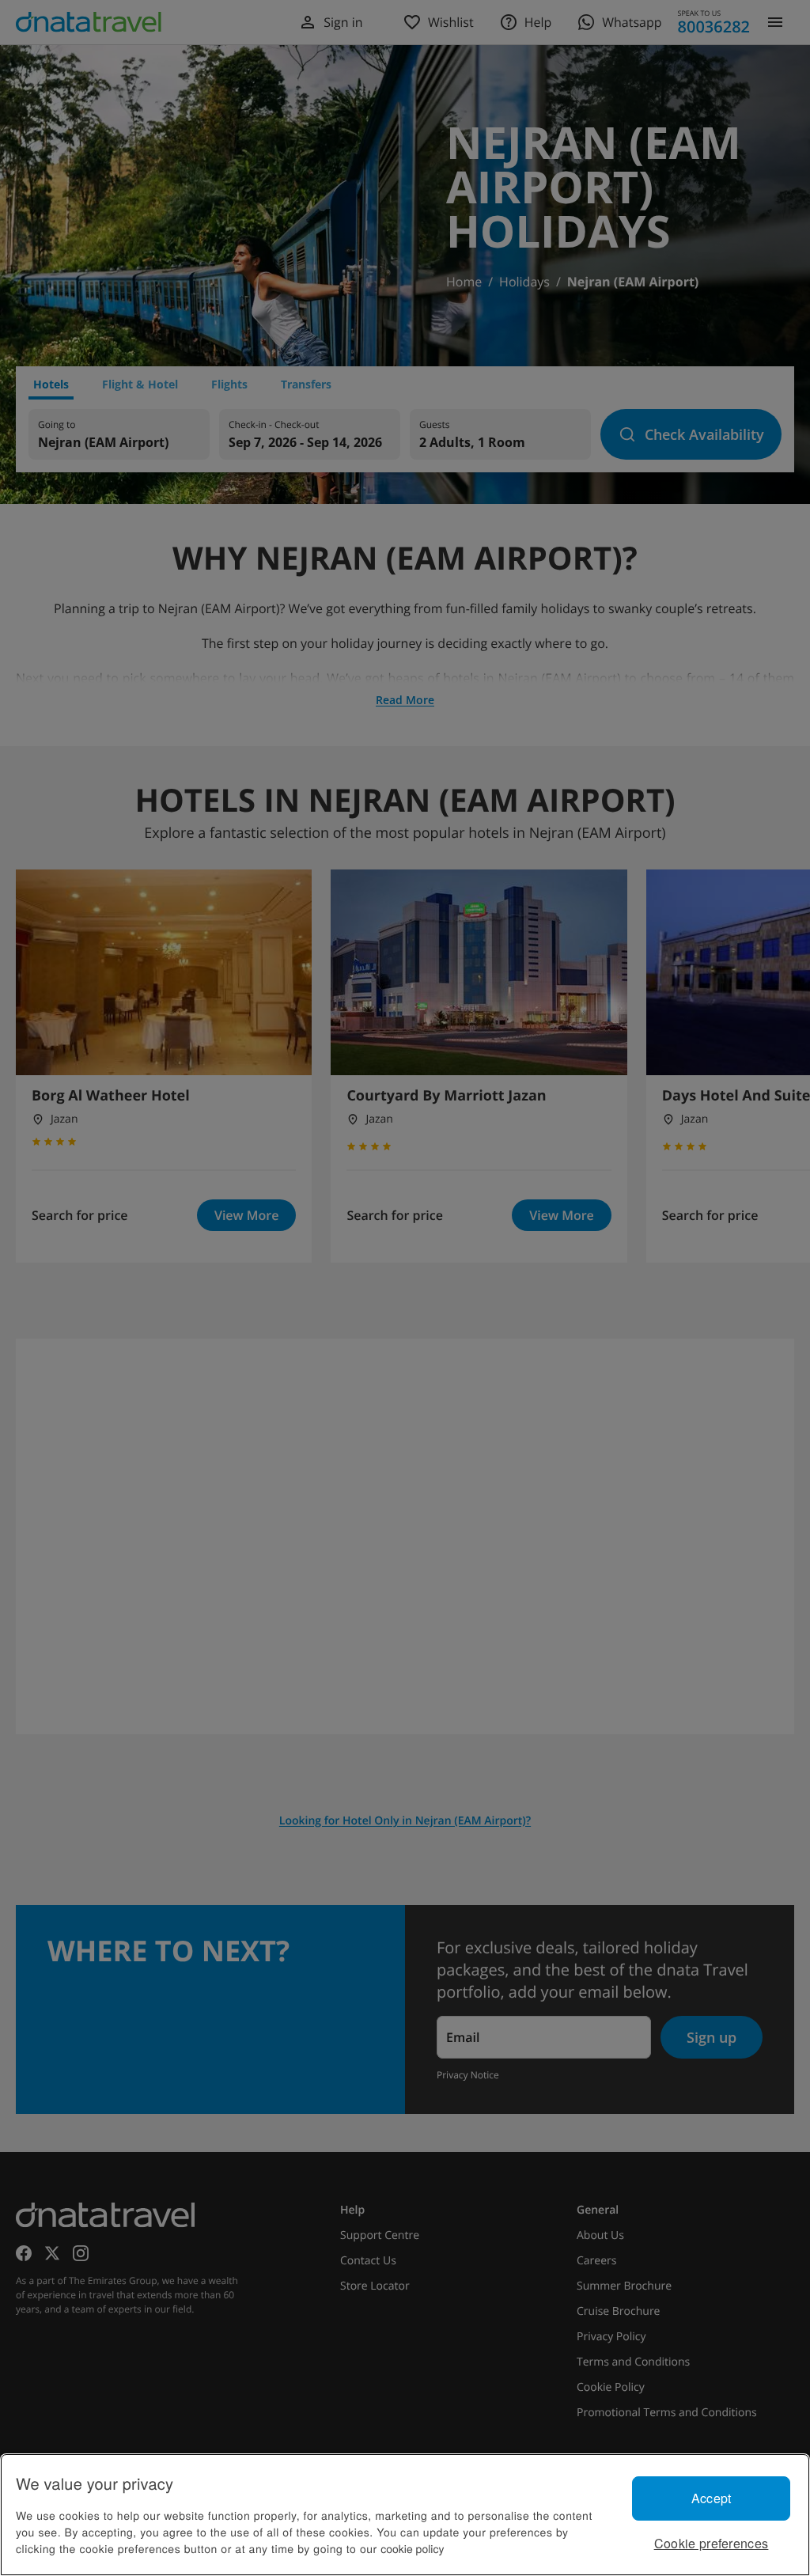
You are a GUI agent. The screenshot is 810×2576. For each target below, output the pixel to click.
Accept (712, 2498)
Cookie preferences (712, 2543)
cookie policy (412, 2548)
